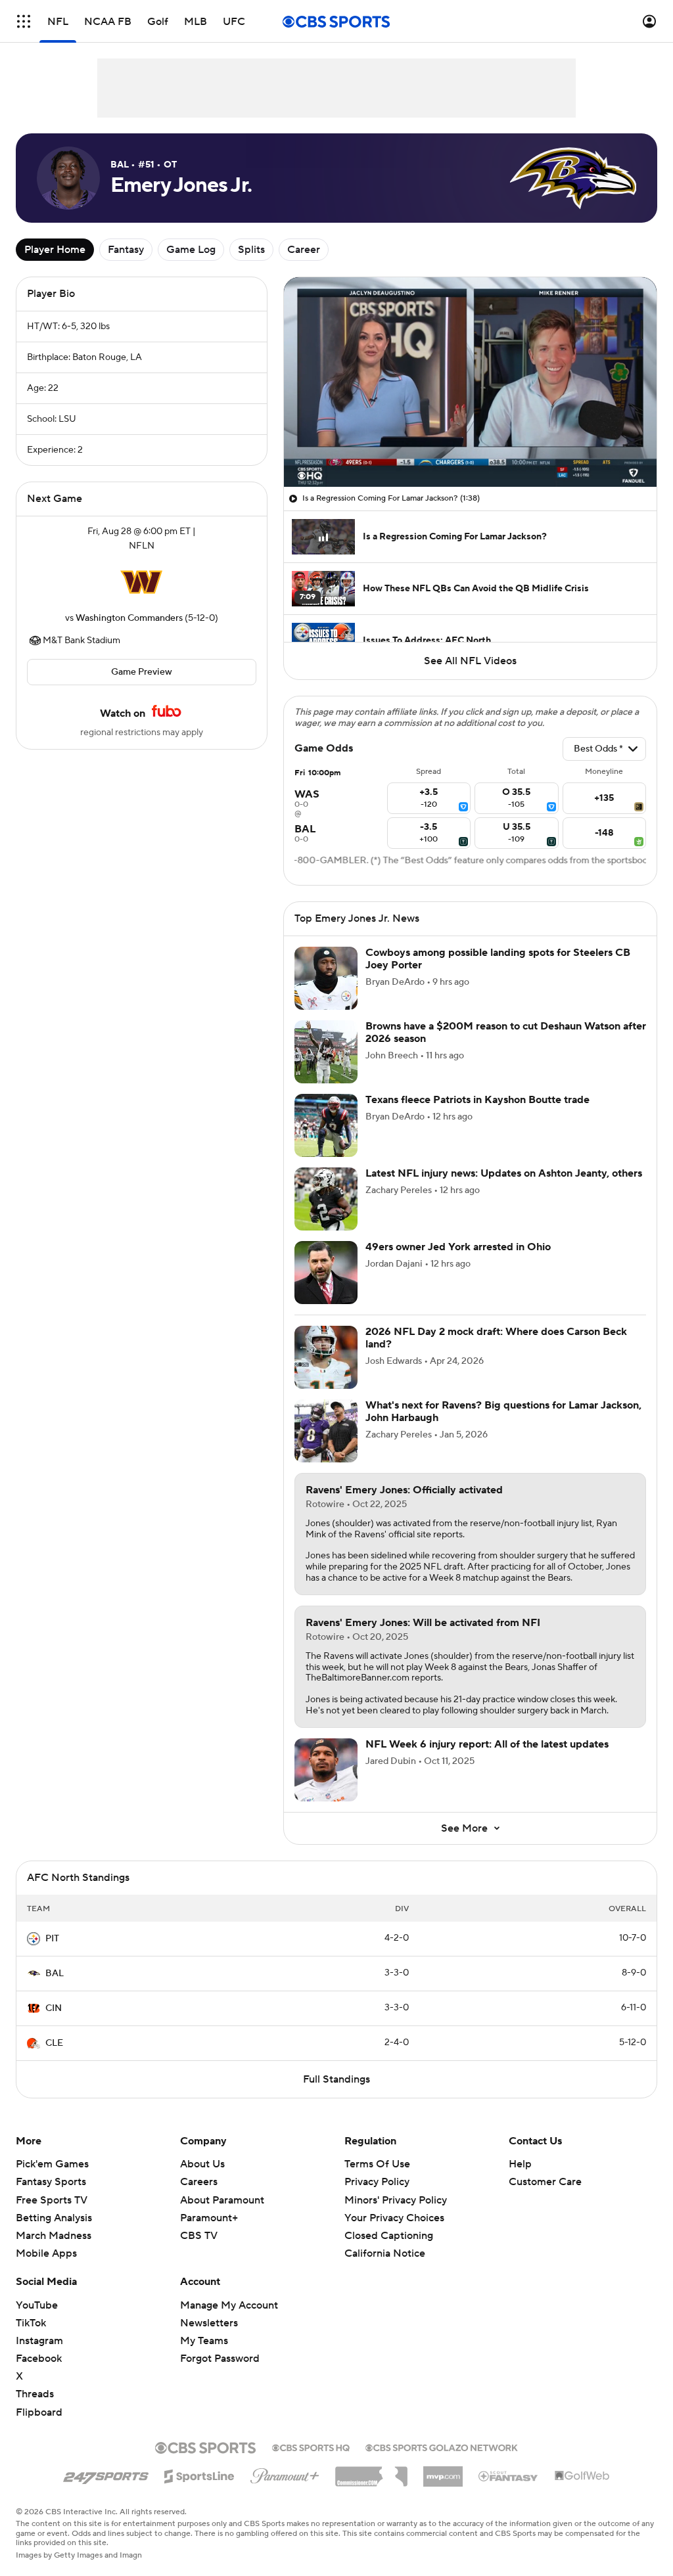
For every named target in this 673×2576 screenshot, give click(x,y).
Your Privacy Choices (394, 2218)
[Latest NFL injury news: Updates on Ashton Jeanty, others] (326, 1199)
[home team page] (141, 582)
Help (520, 2164)
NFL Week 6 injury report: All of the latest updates (487, 1744)
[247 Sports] (106, 2474)
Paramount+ (209, 2218)
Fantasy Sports (51, 2182)
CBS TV (199, 2236)
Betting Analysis (54, 2218)
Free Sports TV (52, 2200)
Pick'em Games (52, 2164)
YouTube (37, 2305)
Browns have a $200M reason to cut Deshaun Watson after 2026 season (506, 1032)
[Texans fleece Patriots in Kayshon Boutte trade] (326, 1125)
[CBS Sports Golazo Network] (442, 2447)
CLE (54, 2043)
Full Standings (336, 2079)
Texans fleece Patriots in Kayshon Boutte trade (477, 1100)
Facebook (39, 2359)
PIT (52, 1939)
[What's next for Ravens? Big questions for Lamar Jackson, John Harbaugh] (326, 1431)
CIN (54, 2008)
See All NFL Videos (470, 661)
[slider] (470, 449)
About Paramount (222, 2200)
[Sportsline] (199, 2474)
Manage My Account (229, 2305)
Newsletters (209, 2323)
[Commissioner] (371, 2472)
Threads (35, 2394)
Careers (199, 2182)
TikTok (31, 2323)
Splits (251, 250)
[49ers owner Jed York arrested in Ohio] (326, 1273)
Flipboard (39, 2412)
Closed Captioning (389, 2236)
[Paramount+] (285, 2474)
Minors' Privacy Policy (396, 2200)
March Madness (54, 2236)
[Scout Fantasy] (509, 2475)
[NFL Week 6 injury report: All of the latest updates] (326, 1770)
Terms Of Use (377, 2164)
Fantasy (126, 250)
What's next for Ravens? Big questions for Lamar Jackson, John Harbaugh (503, 1412)
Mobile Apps (46, 2253)
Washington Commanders (129, 618)
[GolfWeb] (582, 2476)
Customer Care (545, 2182)
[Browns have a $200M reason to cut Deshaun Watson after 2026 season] (326, 1052)
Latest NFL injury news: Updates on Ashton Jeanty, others (504, 1173)
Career (304, 250)
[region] (470, 382)
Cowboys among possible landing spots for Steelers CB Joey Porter (498, 959)
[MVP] (443, 2472)
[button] (24, 21)
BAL (55, 1974)
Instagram (39, 2341)
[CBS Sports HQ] (311, 2447)
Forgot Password (220, 2359)
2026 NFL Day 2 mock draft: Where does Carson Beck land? (496, 1338)
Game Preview (142, 672)
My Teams (204, 2341)
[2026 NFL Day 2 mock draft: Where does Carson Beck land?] (326, 1357)
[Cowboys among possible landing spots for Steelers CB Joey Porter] (326, 978)
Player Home (55, 250)
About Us (202, 2164)
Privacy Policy (377, 2182)
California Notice (385, 2253)
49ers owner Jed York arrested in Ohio (458, 1247)
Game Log (191, 250)
